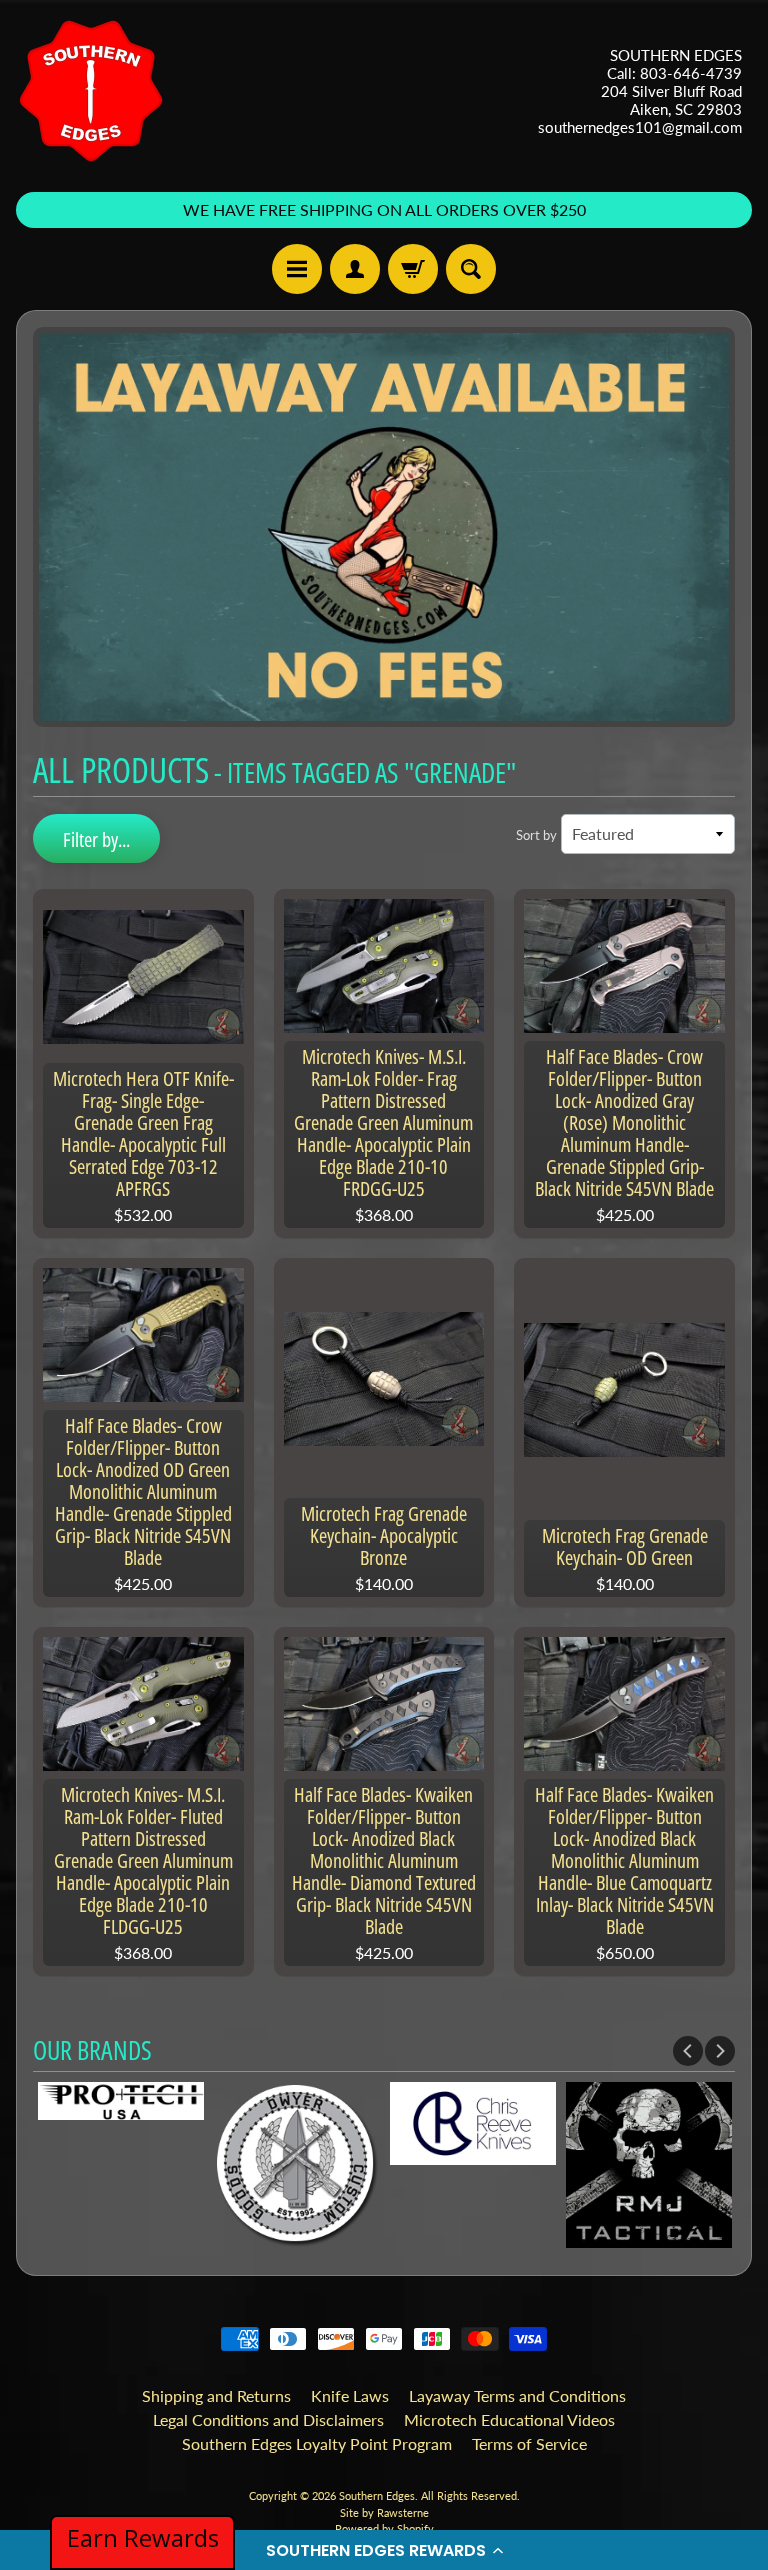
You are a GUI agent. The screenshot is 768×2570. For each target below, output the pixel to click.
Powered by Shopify (384, 2528)
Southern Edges (377, 2495)
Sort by (536, 835)
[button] (384, 2550)
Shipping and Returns (216, 2395)
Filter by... (96, 839)
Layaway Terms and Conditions (517, 2395)
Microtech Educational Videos (509, 2419)
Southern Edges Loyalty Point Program (317, 2443)
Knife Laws (350, 2395)
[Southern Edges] (91, 91)
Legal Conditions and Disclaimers (268, 2419)
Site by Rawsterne (384, 2512)
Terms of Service (529, 2443)
